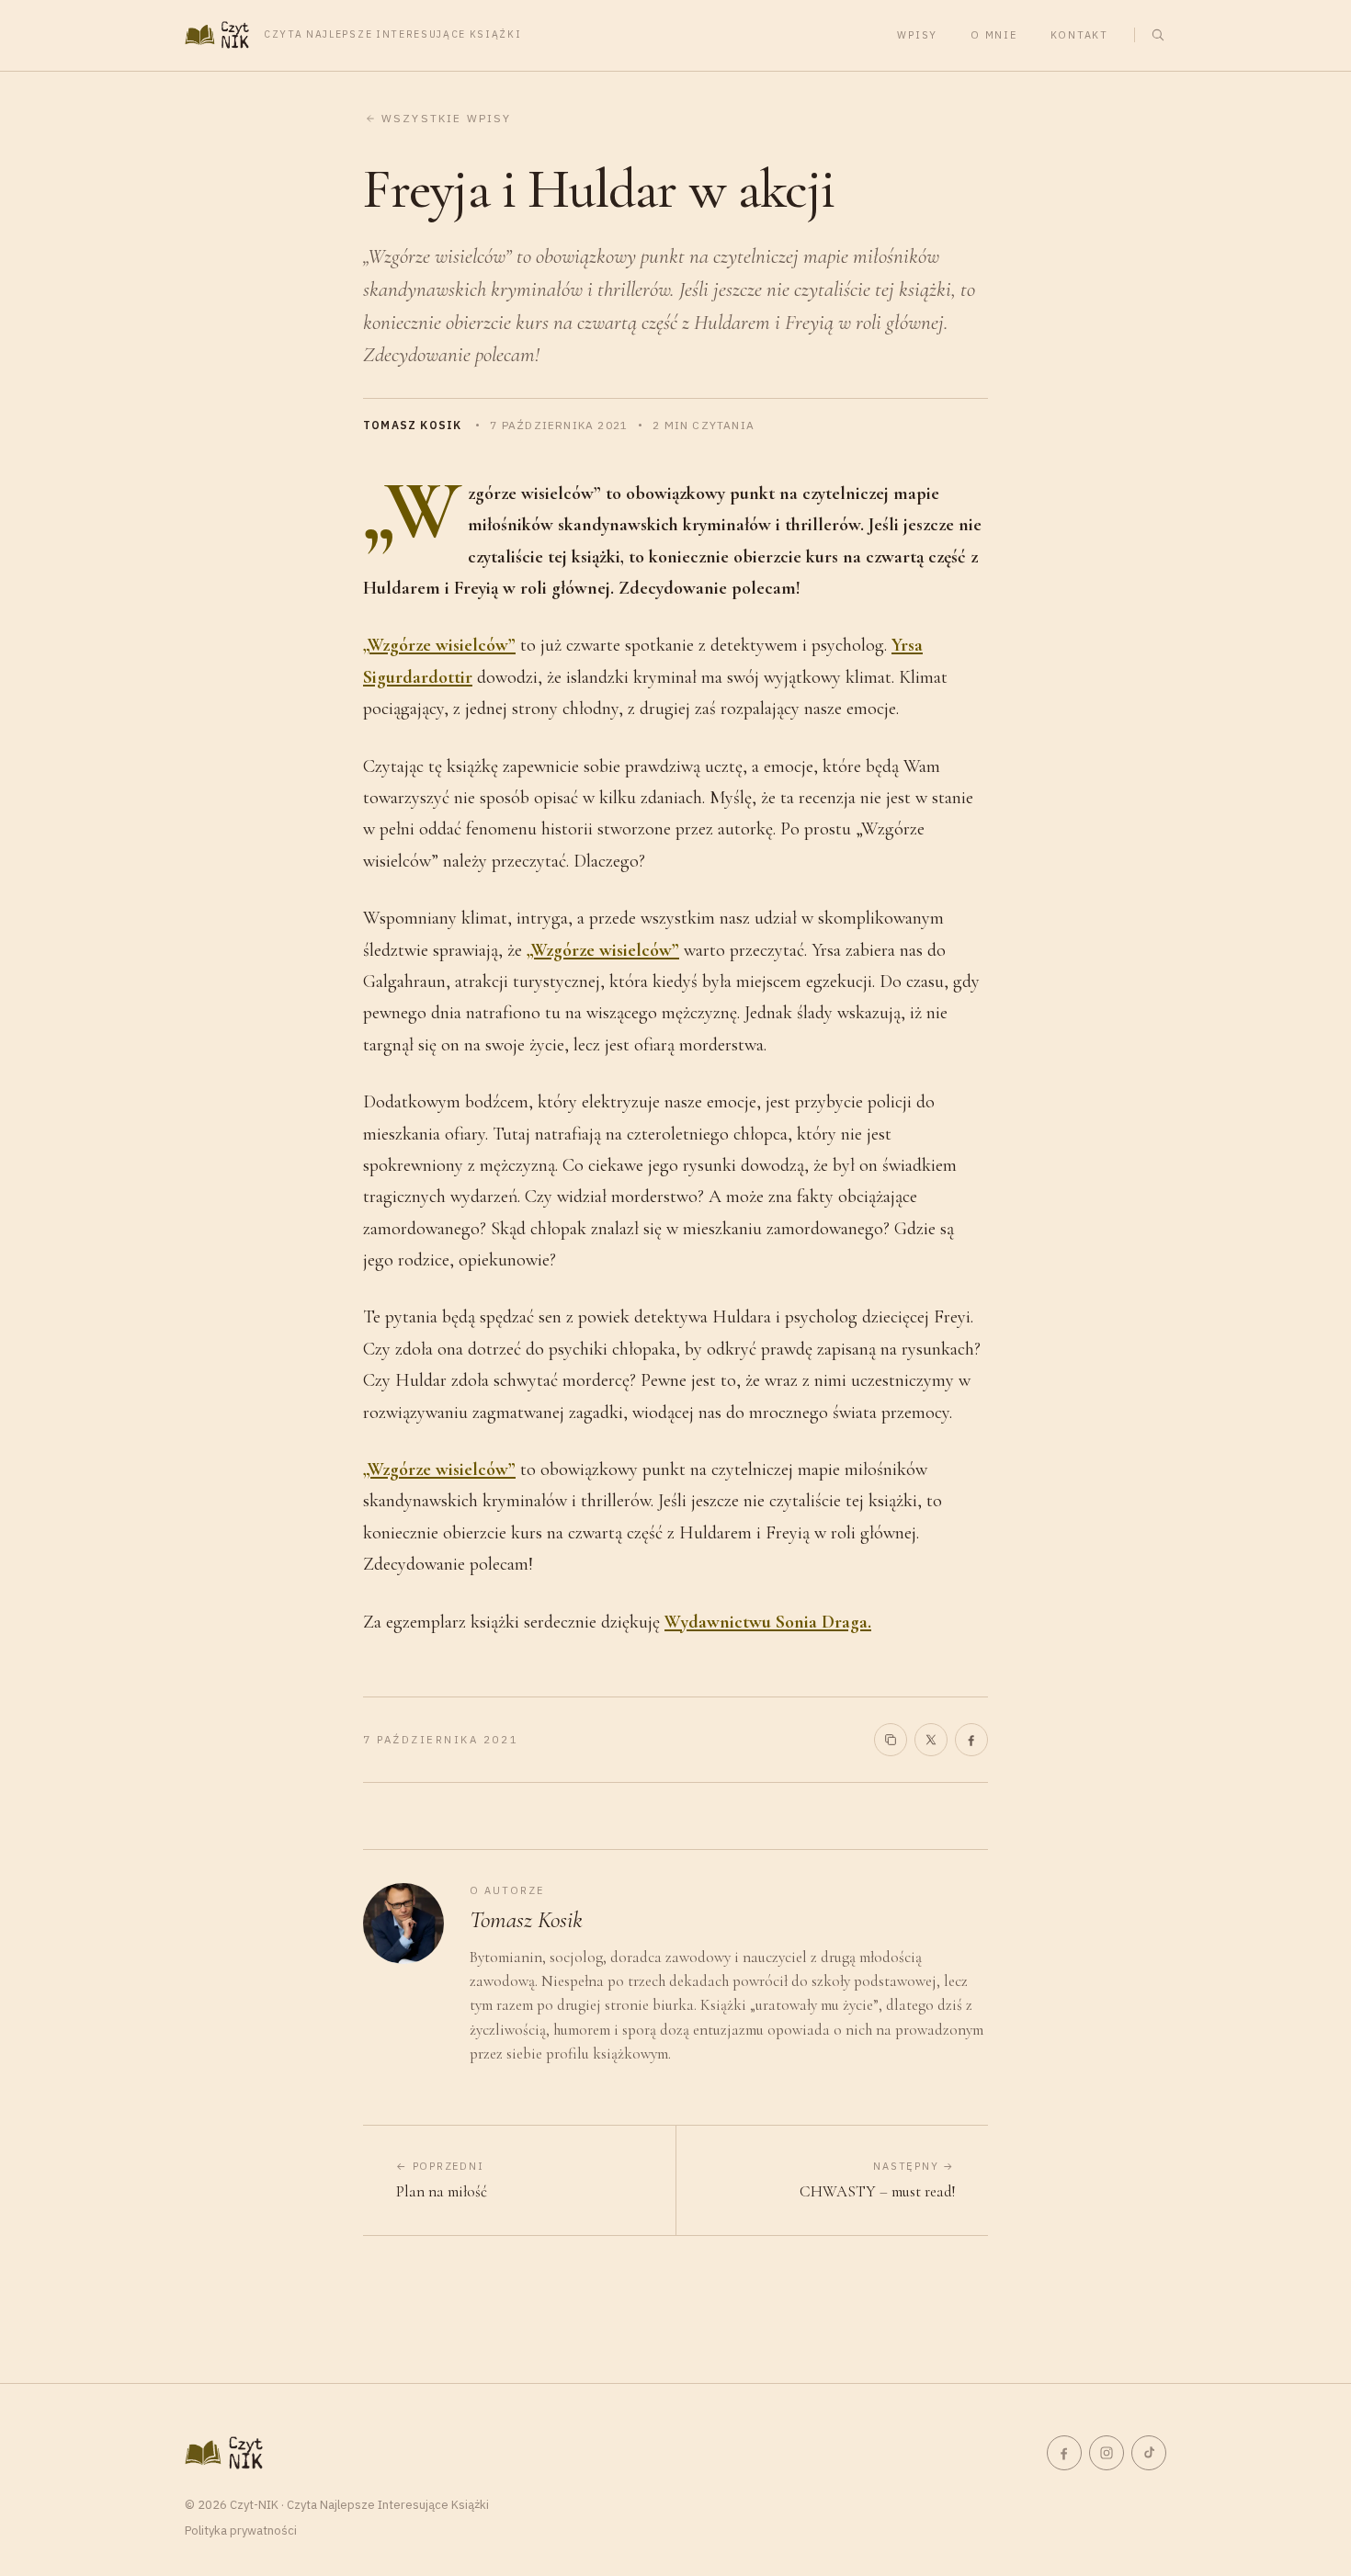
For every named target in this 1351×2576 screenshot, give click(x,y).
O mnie (994, 35)
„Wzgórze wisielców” (439, 645)
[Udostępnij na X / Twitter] (931, 1740)
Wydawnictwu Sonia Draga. (768, 1622)
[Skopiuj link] (891, 1740)
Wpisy (917, 35)
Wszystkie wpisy (446, 118)
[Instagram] (1107, 2453)
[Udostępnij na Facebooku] (971, 1740)
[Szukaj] (1158, 35)
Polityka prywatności (241, 2531)
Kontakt (1079, 35)
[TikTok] (1149, 2453)
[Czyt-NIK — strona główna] (224, 2453)
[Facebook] (1064, 2453)
